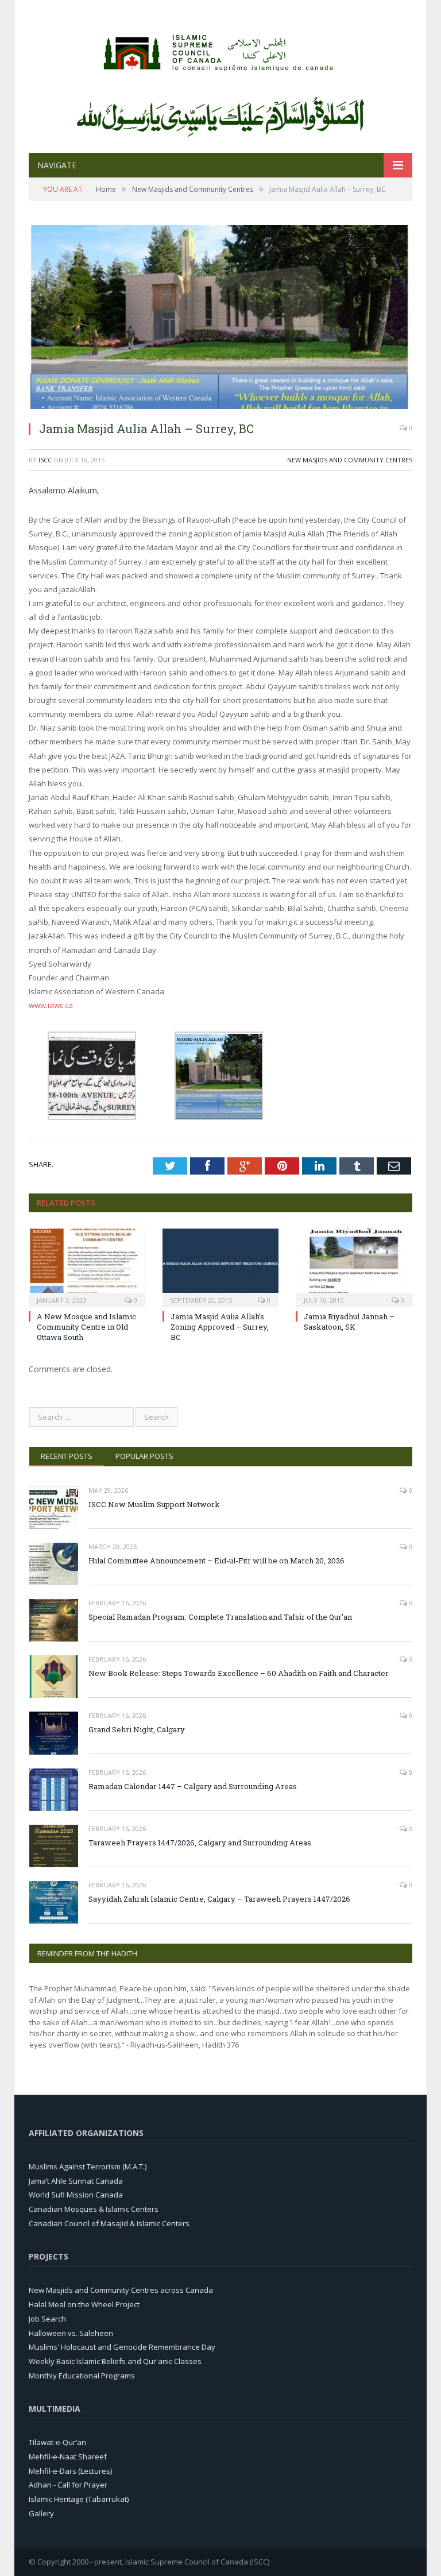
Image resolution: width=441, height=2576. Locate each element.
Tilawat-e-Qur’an (57, 2442)
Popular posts (144, 1456)
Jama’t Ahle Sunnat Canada (76, 2181)
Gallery (41, 2513)
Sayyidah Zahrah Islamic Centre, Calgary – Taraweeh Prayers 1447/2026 (219, 1899)
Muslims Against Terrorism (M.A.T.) (88, 2166)
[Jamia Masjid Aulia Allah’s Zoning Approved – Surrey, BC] (221, 1267)
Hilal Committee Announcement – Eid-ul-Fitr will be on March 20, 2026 (216, 1561)
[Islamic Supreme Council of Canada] (220, 50)
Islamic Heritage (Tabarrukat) (79, 2499)
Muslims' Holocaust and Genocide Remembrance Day (122, 2347)
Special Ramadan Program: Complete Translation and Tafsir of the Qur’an (220, 1617)
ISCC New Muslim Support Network (154, 1504)
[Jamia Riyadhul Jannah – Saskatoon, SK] (354, 1267)
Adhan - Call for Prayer (68, 2485)
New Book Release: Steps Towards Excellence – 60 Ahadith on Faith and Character (239, 1673)
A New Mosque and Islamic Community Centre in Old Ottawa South (86, 1327)
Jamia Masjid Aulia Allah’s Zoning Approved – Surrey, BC (220, 1327)
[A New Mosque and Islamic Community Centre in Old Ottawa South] (87, 1267)
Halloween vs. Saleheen (71, 2333)
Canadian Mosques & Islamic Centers (94, 2209)
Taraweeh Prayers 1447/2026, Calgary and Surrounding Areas (200, 1843)
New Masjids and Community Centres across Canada (121, 2290)
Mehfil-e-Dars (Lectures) (70, 2471)
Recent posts (67, 1456)
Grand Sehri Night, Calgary (137, 1729)
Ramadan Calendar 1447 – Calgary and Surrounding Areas (193, 1786)
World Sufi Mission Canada (76, 2195)
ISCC (45, 460)
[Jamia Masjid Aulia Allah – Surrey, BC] (220, 406)
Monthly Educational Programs (82, 2376)
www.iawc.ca (51, 1005)
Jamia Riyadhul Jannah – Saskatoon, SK (349, 1322)
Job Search (47, 2319)
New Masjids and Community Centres (350, 460)
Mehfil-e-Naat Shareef (68, 2457)
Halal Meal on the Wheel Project (84, 2304)
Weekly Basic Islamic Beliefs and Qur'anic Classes (115, 2361)
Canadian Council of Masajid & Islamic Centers (109, 2223)
